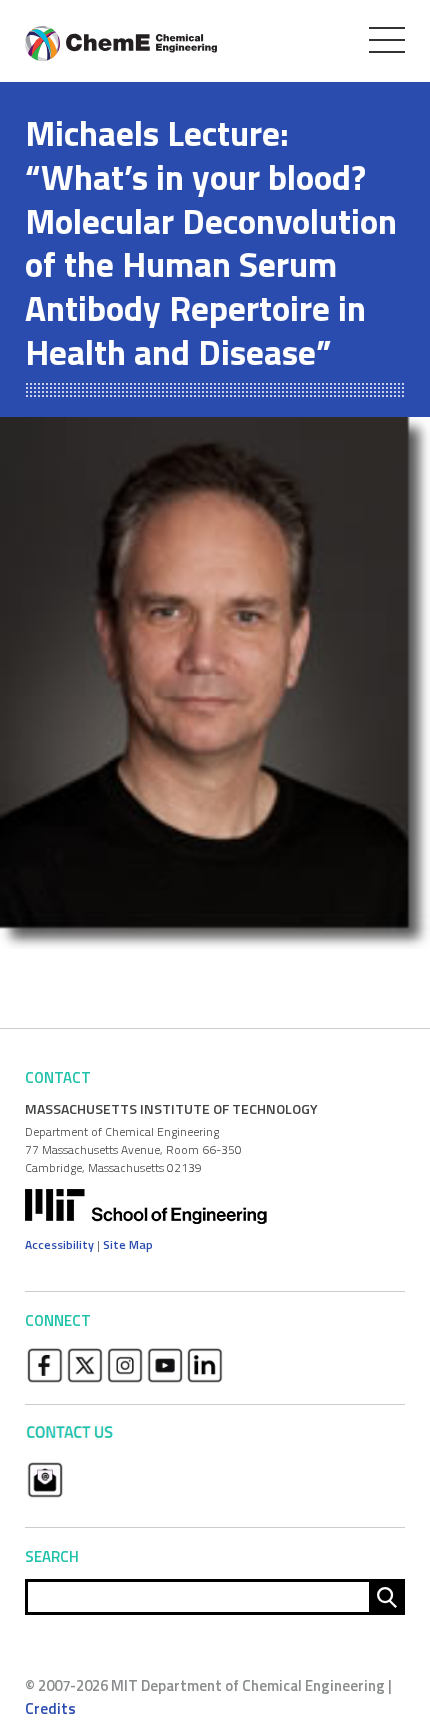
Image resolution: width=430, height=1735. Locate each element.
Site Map (128, 1244)
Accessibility (59, 1244)
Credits (50, 1708)
